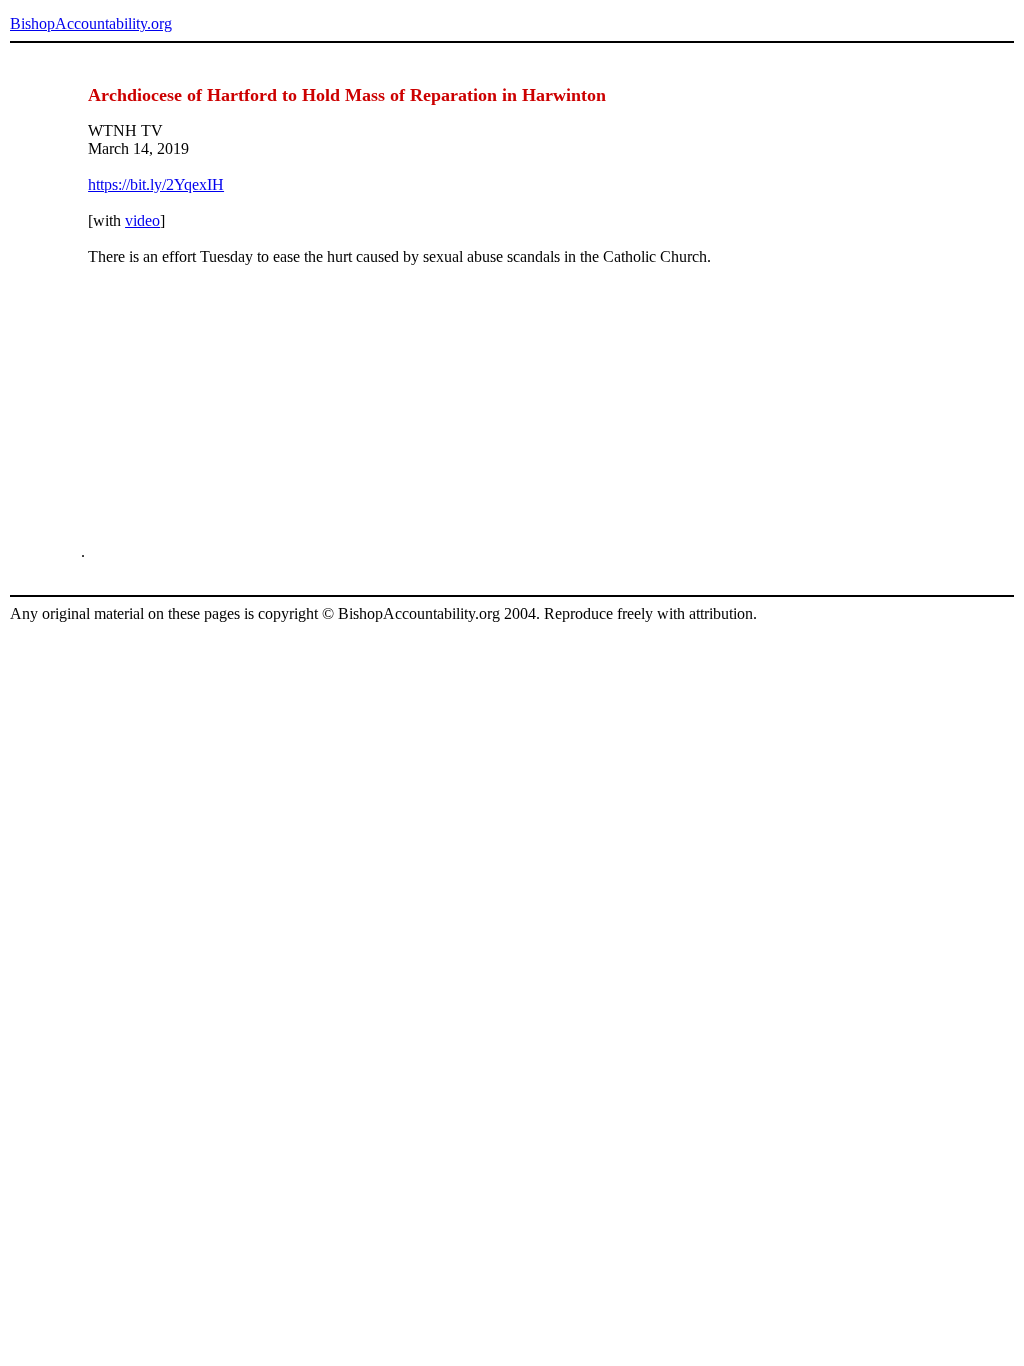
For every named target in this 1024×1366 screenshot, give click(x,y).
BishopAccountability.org (91, 23)
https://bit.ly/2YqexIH (156, 184)
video (142, 220)
